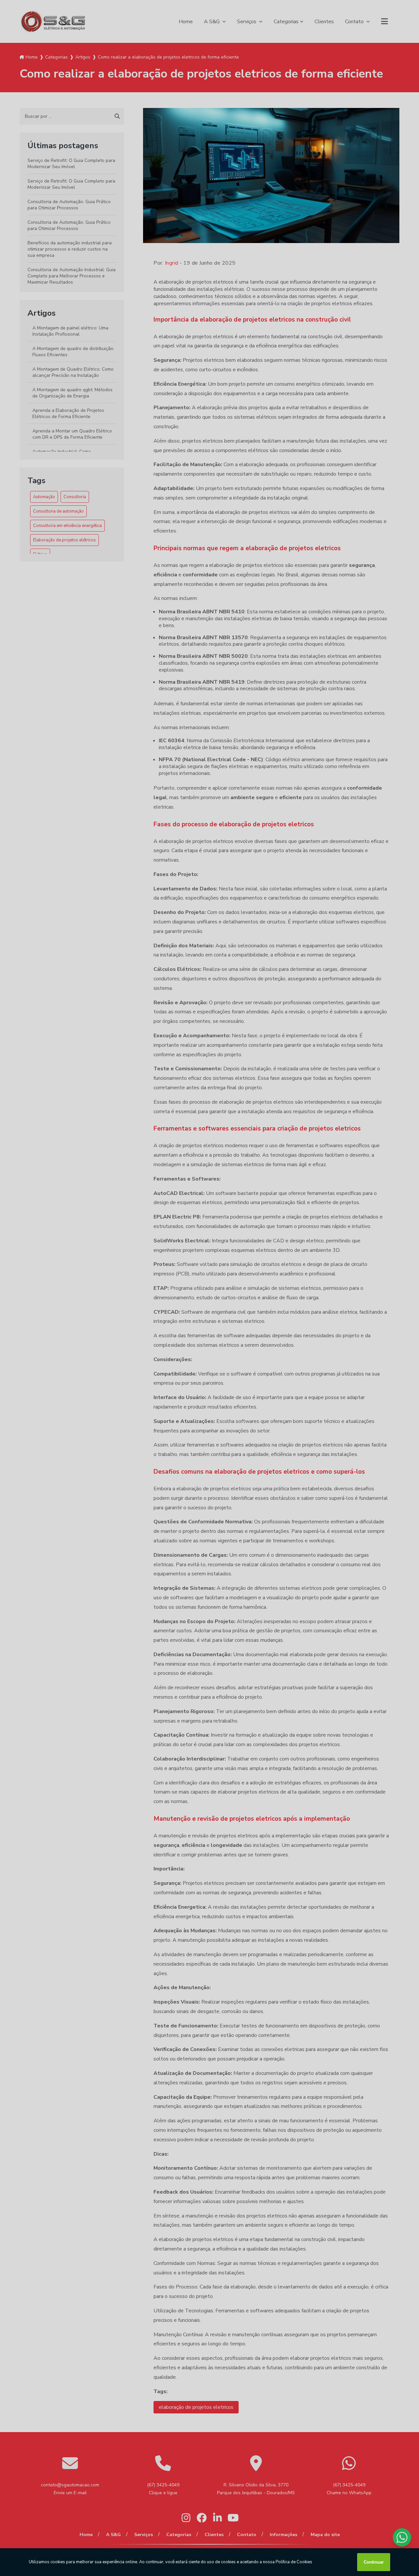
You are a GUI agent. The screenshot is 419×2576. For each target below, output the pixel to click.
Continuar (374, 2562)
